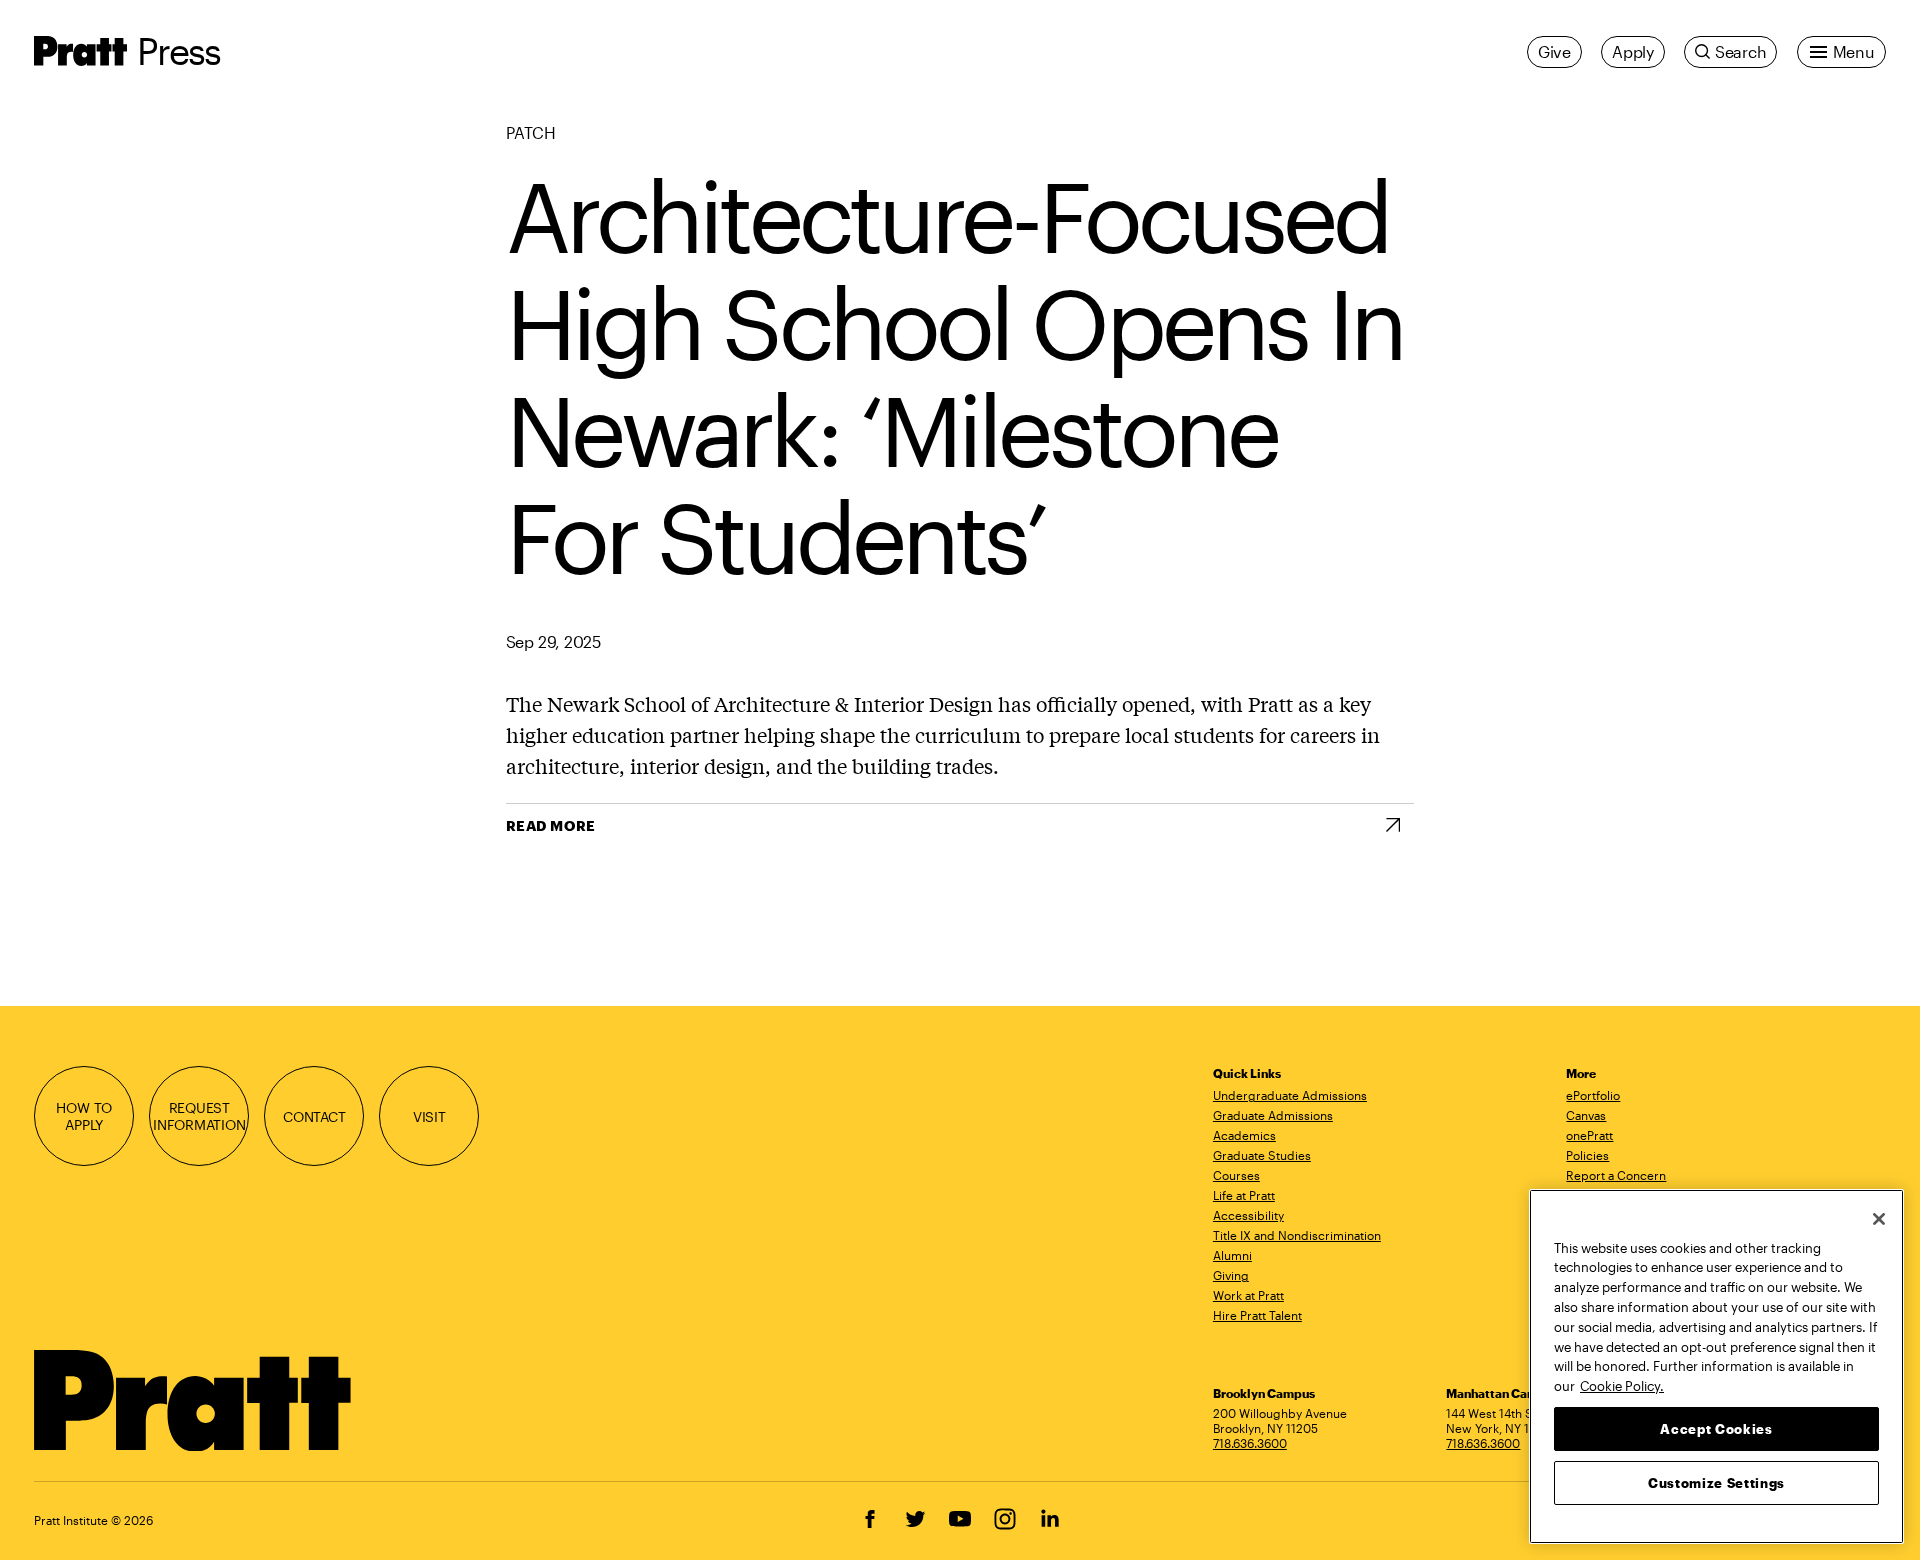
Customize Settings (1716, 1482)
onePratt (1589, 1135)
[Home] (193, 1401)
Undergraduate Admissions (1290, 1095)
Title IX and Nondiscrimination (1297, 1235)
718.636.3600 (1250, 1443)
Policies (1587, 1155)
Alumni (1232, 1255)
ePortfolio (1593, 1095)
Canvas (1586, 1115)
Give (1554, 51)
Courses (1236, 1175)
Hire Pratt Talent (1257, 1315)
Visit (429, 1116)
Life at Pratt (1244, 1195)
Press (178, 50)
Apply (1633, 51)
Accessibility (1248, 1215)
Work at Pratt (1248, 1295)
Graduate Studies (1262, 1155)
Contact (314, 1116)
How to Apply (84, 1116)
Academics (1244, 1135)
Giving (1231, 1275)
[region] (1716, 1366)
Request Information (199, 1116)
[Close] (1879, 1219)
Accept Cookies (1716, 1428)
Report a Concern (1616, 1175)
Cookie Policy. (1622, 1385)
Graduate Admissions (1273, 1115)
